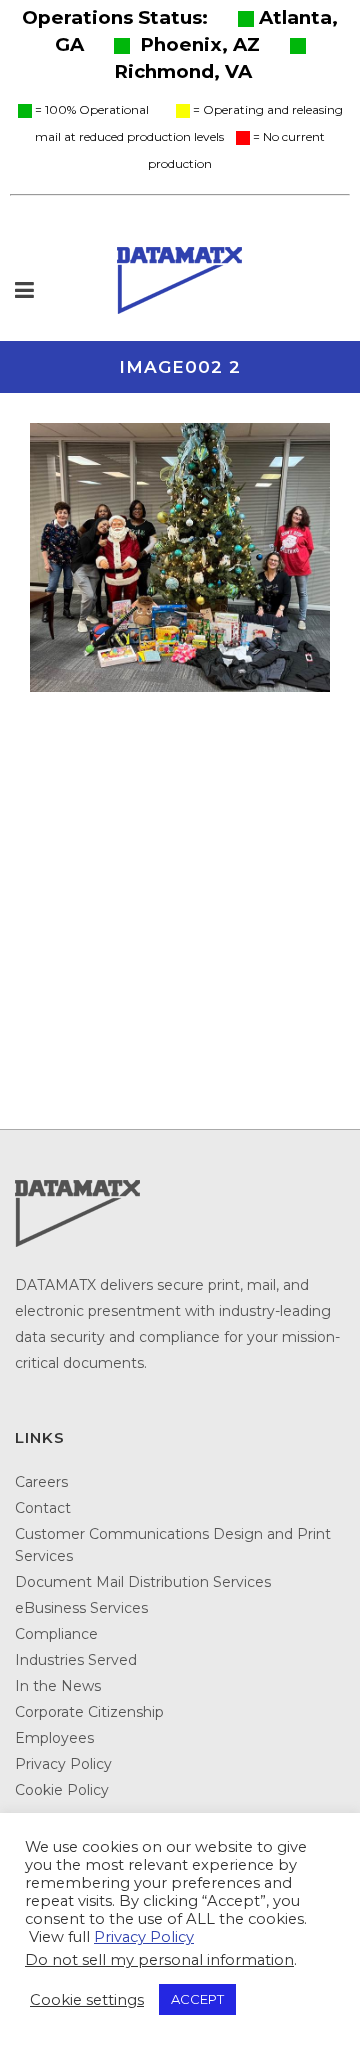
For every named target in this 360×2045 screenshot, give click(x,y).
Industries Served (76, 1660)
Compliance (56, 1634)
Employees (54, 1738)
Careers (41, 1482)
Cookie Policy (62, 1790)
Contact (43, 1508)
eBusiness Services (81, 1608)
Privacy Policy (63, 1764)
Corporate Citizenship (89, 1712)
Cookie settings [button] (87, 2000)
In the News (58, 1686)
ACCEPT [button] (197, 1999)
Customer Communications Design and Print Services (173, 1545)
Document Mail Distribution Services (143, 1582)
